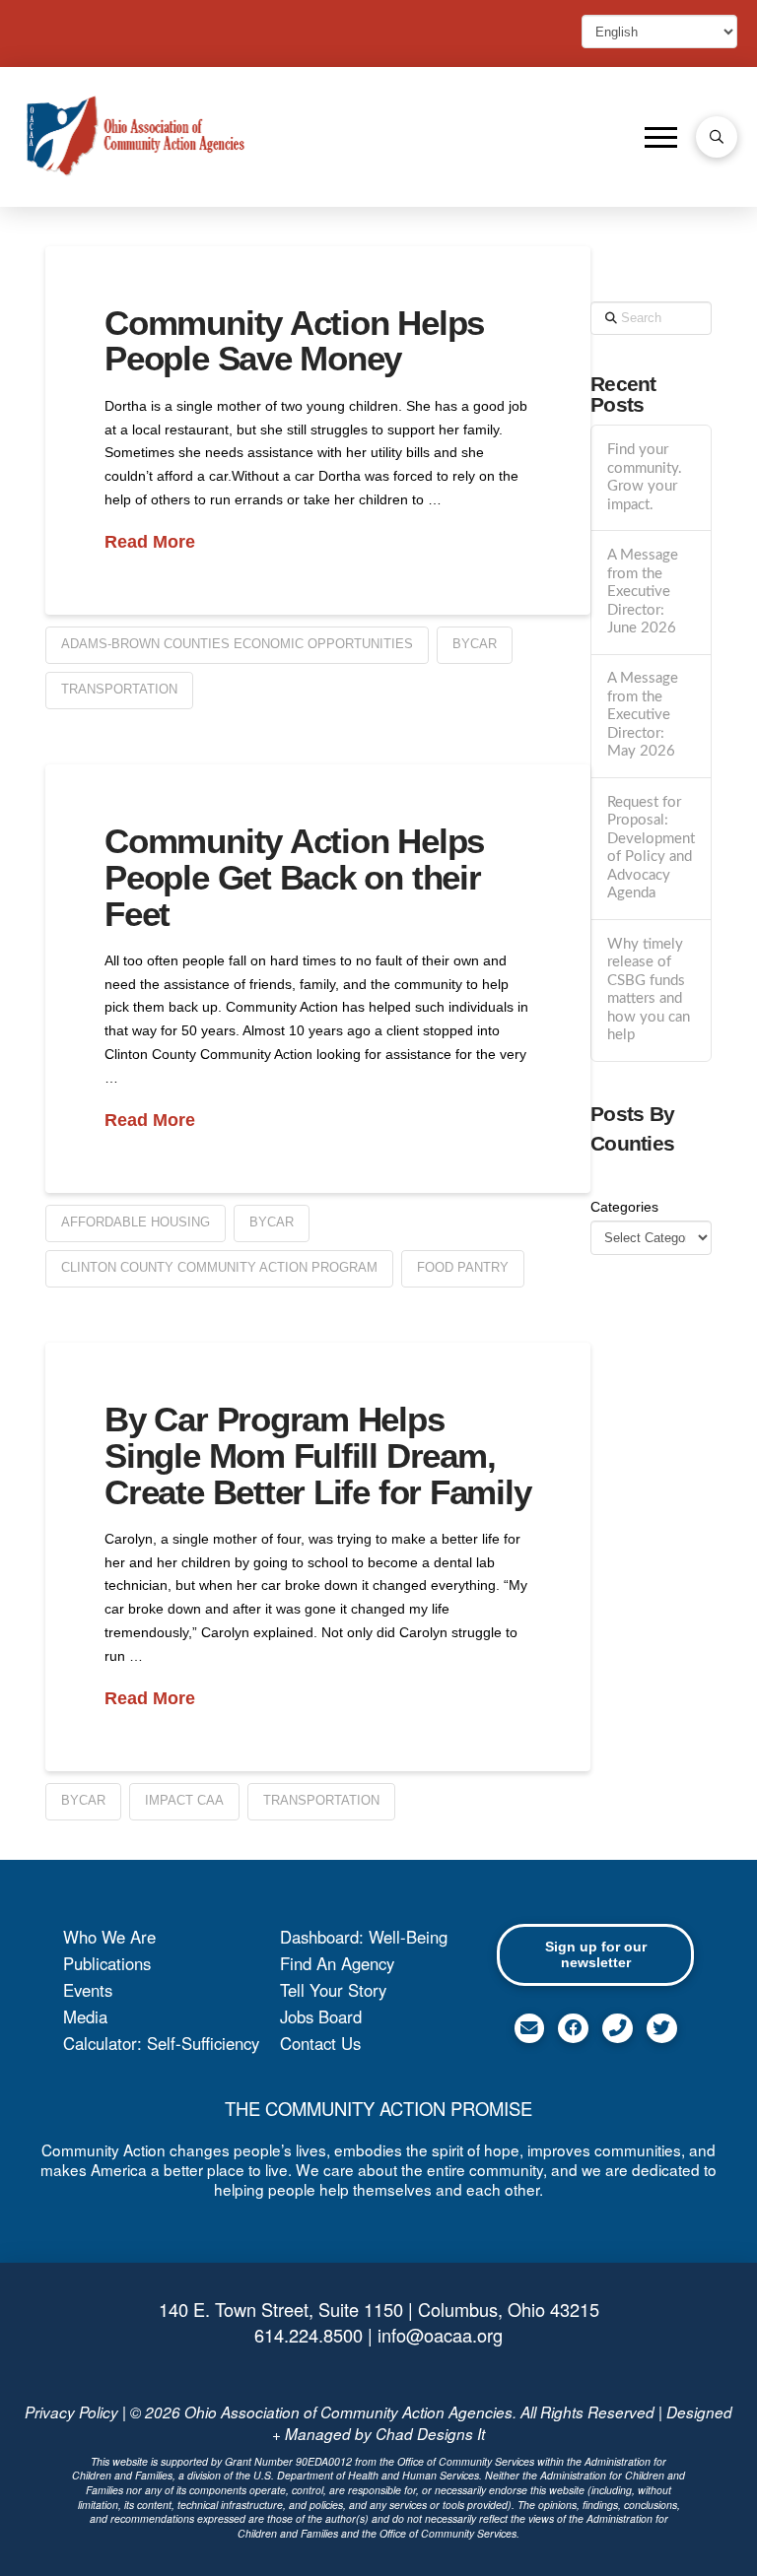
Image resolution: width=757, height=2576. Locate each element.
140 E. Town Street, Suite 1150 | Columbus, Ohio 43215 (379, 2309)
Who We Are (109, 1937)
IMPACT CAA (184, 1800)
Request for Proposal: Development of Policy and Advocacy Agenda (651, 848)
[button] (661, 137)
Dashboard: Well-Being (364, 1937)
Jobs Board (321, 2016)
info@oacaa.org (440, 2335)
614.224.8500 (309, 2335)
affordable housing (136, 1222)
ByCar (475, 644)
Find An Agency (337, 1963)
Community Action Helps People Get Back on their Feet (294, 877)
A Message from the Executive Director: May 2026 (643, 715)
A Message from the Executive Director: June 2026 (643, 592)
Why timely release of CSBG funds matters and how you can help (649, 990)
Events (88, 1990)
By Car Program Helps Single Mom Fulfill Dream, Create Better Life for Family (317, 1455)
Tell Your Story (333, 1990)
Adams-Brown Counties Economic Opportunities (237, 644)
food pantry (463, 1267)
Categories (624, 1207)
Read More (150, 542)
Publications (107, 1963)
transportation (119, 689)
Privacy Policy (71, 2412)
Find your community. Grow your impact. (645, 477)
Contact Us (320, 2043)
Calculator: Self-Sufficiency (161, 2043)
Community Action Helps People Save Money (294, 341)
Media (85, 2016)
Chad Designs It (430, 2434)
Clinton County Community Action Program (219, 1267)
